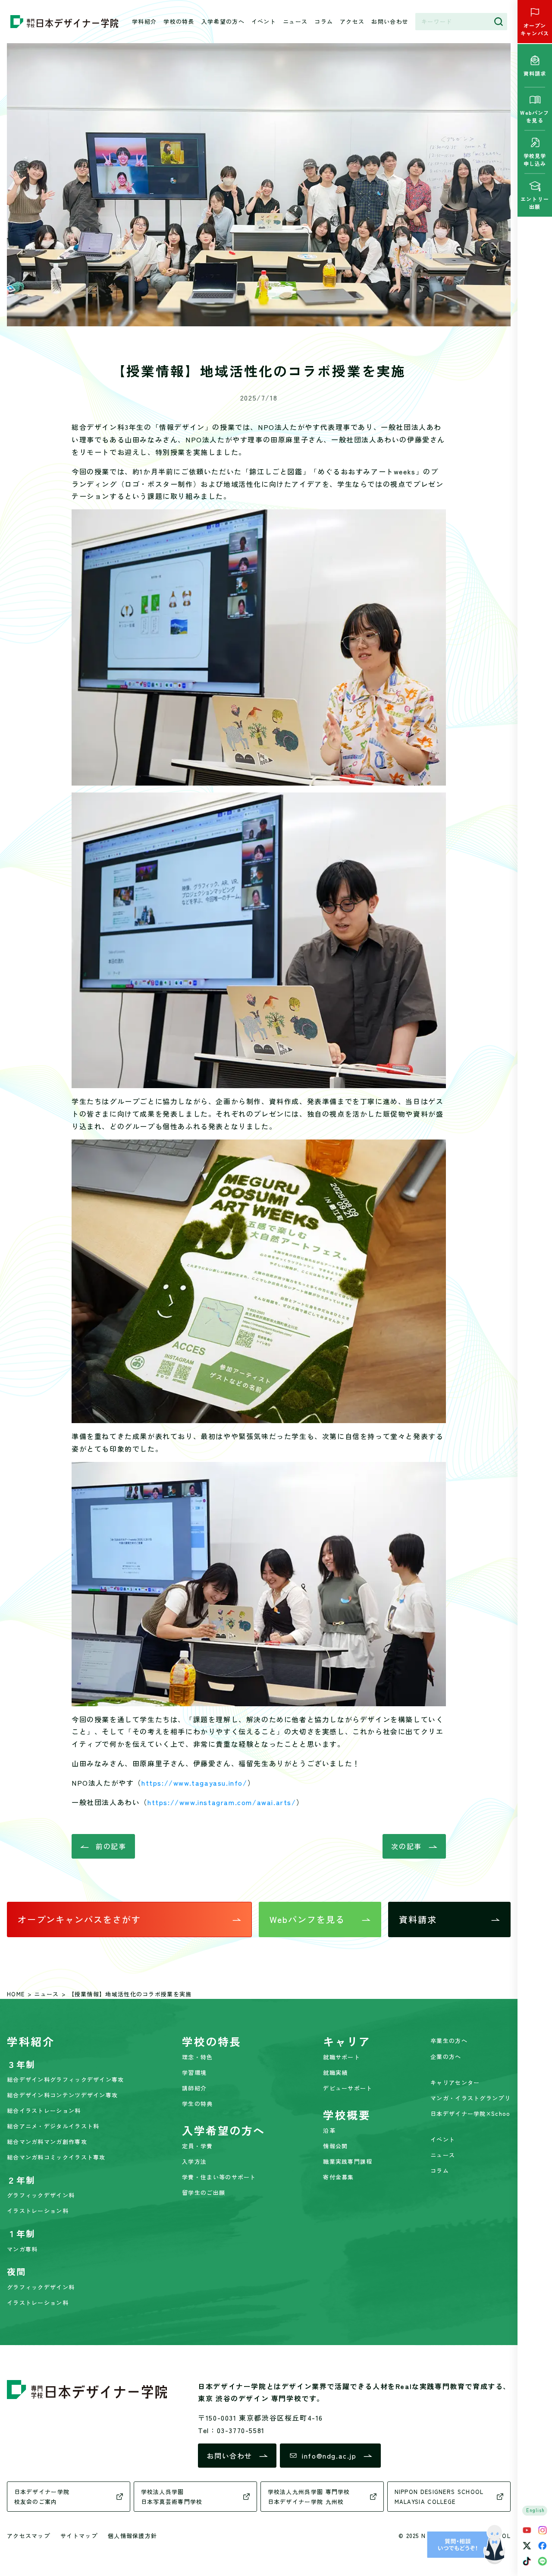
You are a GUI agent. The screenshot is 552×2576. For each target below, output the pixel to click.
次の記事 (406, 1846)
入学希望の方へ (223, 21)
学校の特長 (179, 21)
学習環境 (194, 2072)
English (536, 2510)
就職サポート (342, 2057)
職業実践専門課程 (348, 2161)
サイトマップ (79, 2536)
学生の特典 (198, 2104)
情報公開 (335, 2146)
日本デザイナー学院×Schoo (470, 2114)
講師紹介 (194, 2088)
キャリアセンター (455, 2082)
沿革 (329, 2130)
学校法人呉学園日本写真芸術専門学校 (172, 2497)
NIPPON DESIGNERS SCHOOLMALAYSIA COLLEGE (439, 2497)
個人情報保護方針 (132, 2536)
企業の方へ (446, 2057)
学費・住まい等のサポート (219, 2177)
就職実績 (335, 2072)
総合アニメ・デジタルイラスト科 (53, 2126)
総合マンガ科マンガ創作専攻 (47, 2142)
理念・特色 (198, 2057)
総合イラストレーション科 (44, 2110)
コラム (324, 21)
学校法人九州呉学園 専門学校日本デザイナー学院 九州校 (309, 2497)
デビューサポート (348, 2088)
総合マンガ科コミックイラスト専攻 (56, 2157)
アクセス (352, 21)
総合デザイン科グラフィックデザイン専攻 (66, 2079)
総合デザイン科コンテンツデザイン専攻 (62, 2095)
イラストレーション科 (38, 2211)
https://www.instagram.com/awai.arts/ (222, 1802)
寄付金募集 (339, 2177)
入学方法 (194, 2161)
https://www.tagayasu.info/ (194, 1783)
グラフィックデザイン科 (41, 2195)
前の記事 (111, 1846)
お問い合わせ (390, 21)
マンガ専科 (22, 2249)
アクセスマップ (28, 2536)
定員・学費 (198, 2146)
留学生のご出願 (204, 2192)
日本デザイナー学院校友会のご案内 (42, 2497)
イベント (264, 21)
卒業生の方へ (449, 2041)
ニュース (295, 21)
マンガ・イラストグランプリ (470, 2098)
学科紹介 (144, 21)
